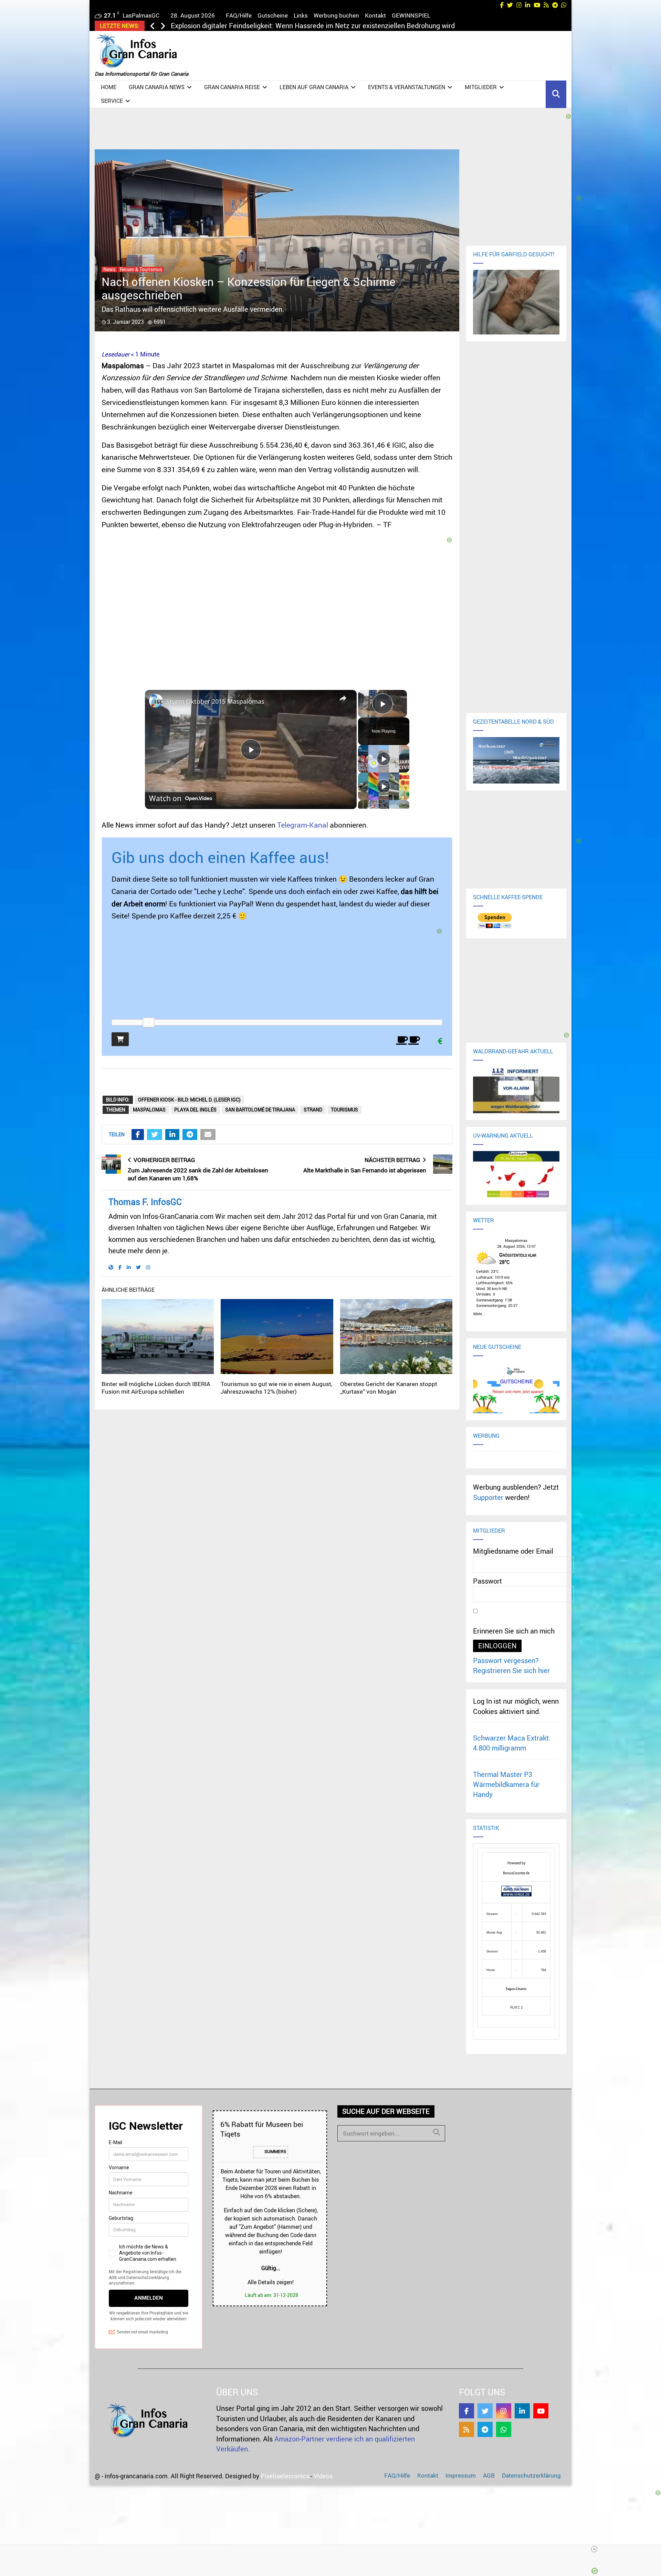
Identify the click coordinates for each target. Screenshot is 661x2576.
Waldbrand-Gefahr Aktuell (513, 1051)
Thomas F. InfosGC (145, 1202)
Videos (323, 2476)
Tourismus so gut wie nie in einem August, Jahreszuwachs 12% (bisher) (276, 1388)
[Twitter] (485, 2411)
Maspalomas (149, 1110)
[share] (343, 698)
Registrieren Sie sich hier (511, 1670)
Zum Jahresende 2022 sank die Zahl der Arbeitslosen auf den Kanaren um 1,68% (198, 1174)
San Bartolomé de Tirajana (260, 1110)
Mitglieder (481, 87)
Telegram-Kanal (303, 825)
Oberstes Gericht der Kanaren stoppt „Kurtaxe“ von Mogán (389, 1388)
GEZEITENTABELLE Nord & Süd (513, 722)
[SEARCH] (437, 2132)
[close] (462, 2549)
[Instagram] (504, 2411)
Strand (313, 1110)
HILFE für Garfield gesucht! (514, 254)
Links (301, 15)
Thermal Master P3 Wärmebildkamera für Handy (506, 1785)
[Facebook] (466, 2411)
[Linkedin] (522, 2411)
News (109, 269)
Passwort (487, 1581)
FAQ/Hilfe (239, 15)
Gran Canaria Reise (232, 87)
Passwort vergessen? (506, 1660)
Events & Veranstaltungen (407, 87)
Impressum (461, 2475)
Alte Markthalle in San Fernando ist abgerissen (365, 1170)
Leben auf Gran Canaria (314, 87)
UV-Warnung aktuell (503, 1136)
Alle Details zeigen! (271, 2282)
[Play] (384, 759)
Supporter (488, 1497)
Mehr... (479, 1313)
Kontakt (375, 15)
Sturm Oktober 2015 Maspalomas (215, 701)
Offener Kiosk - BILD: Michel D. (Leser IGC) (189, 1100)
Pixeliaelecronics (285, 2476)
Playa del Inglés (195, 1110)
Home (109, 87)
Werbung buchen (336, 15)
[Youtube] (541, 2411)
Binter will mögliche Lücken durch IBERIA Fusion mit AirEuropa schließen (156, 1388)
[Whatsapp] (504, 2429)
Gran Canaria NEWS (157, 87)
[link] (156, 701)
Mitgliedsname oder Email (513, 1551)
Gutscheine (273, 15)
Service (112, 101)
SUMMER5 (275, 2151)
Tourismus (344, 1110)
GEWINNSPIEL (411, 15)
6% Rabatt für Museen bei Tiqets (262, 2129)
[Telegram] (485, 2429)
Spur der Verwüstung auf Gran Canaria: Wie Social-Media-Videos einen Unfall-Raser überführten (318, 26)
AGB (489, 2475)
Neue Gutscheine (497, 1347)
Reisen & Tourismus (141, 269)
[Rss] (466, 2429)
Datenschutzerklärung (531, 2475)
